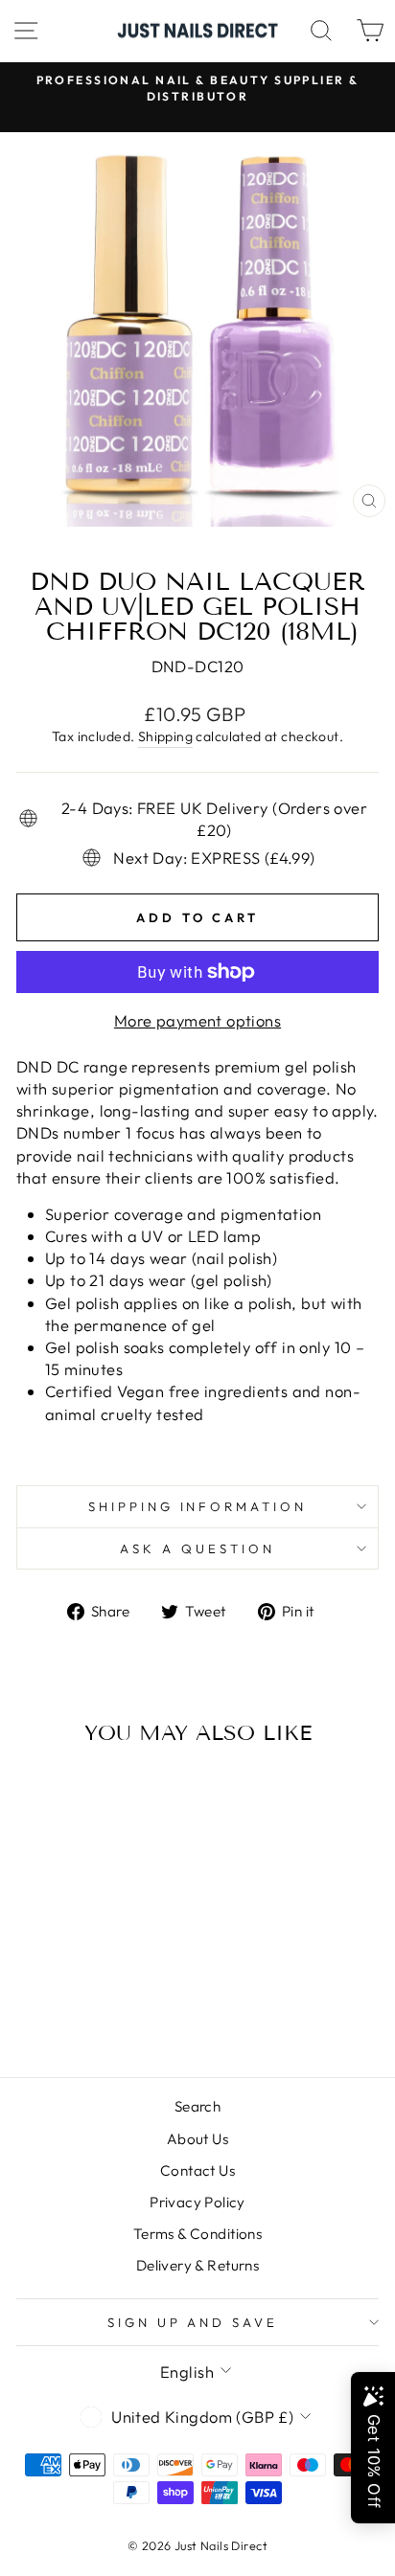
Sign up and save (193, 2322)
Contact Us (197, 2170)
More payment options (197, 1020)
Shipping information (198, 1506)
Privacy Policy (197, 2202)
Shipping (165, 736)
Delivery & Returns (197, 2265)
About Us (197, 2139)
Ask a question (197, 1548)
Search (197, 2106)
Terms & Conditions (197, 2234)
